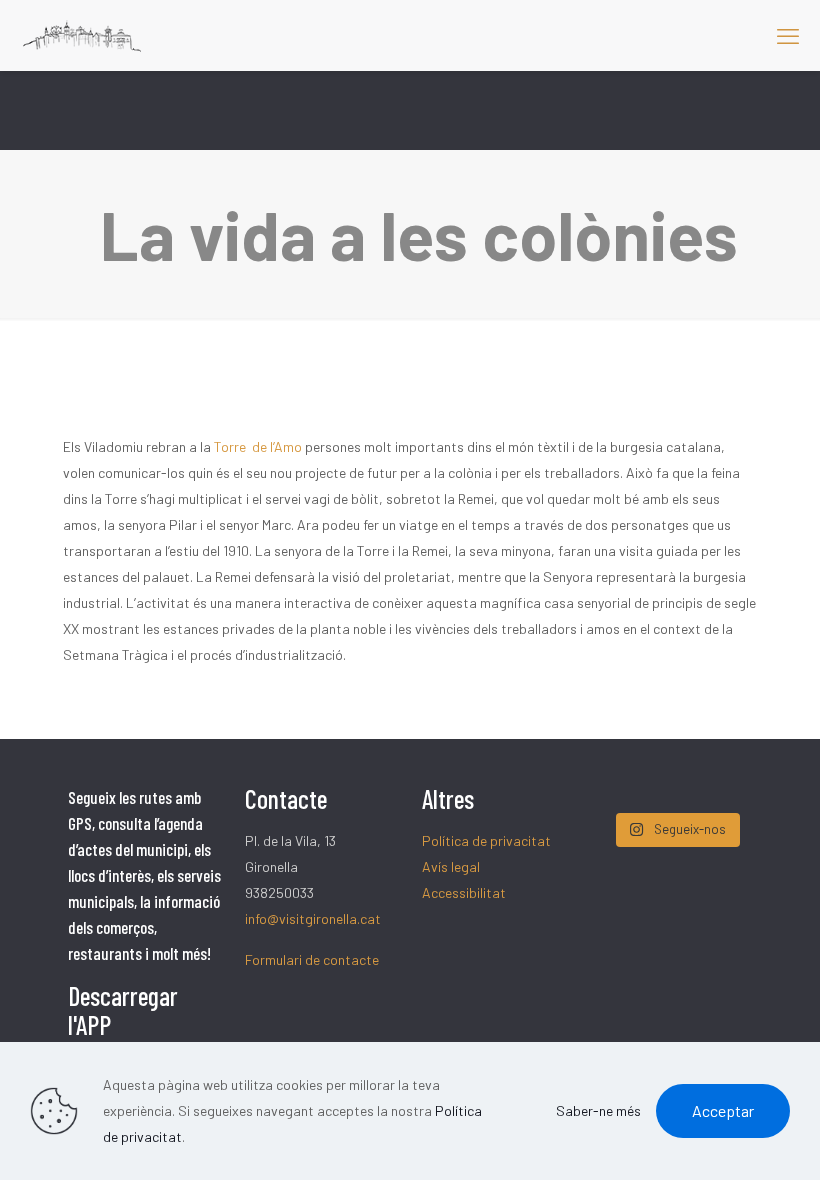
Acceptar (723, 1110)
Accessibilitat (464, 892)
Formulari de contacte (312, 959)
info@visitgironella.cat (313, 918)
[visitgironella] (82, 35)
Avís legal (451, 866)
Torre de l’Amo (258, 446)
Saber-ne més (598, 1110)
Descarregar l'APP (123, 1010)
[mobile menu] (788, 35)
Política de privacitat (486, 840)
